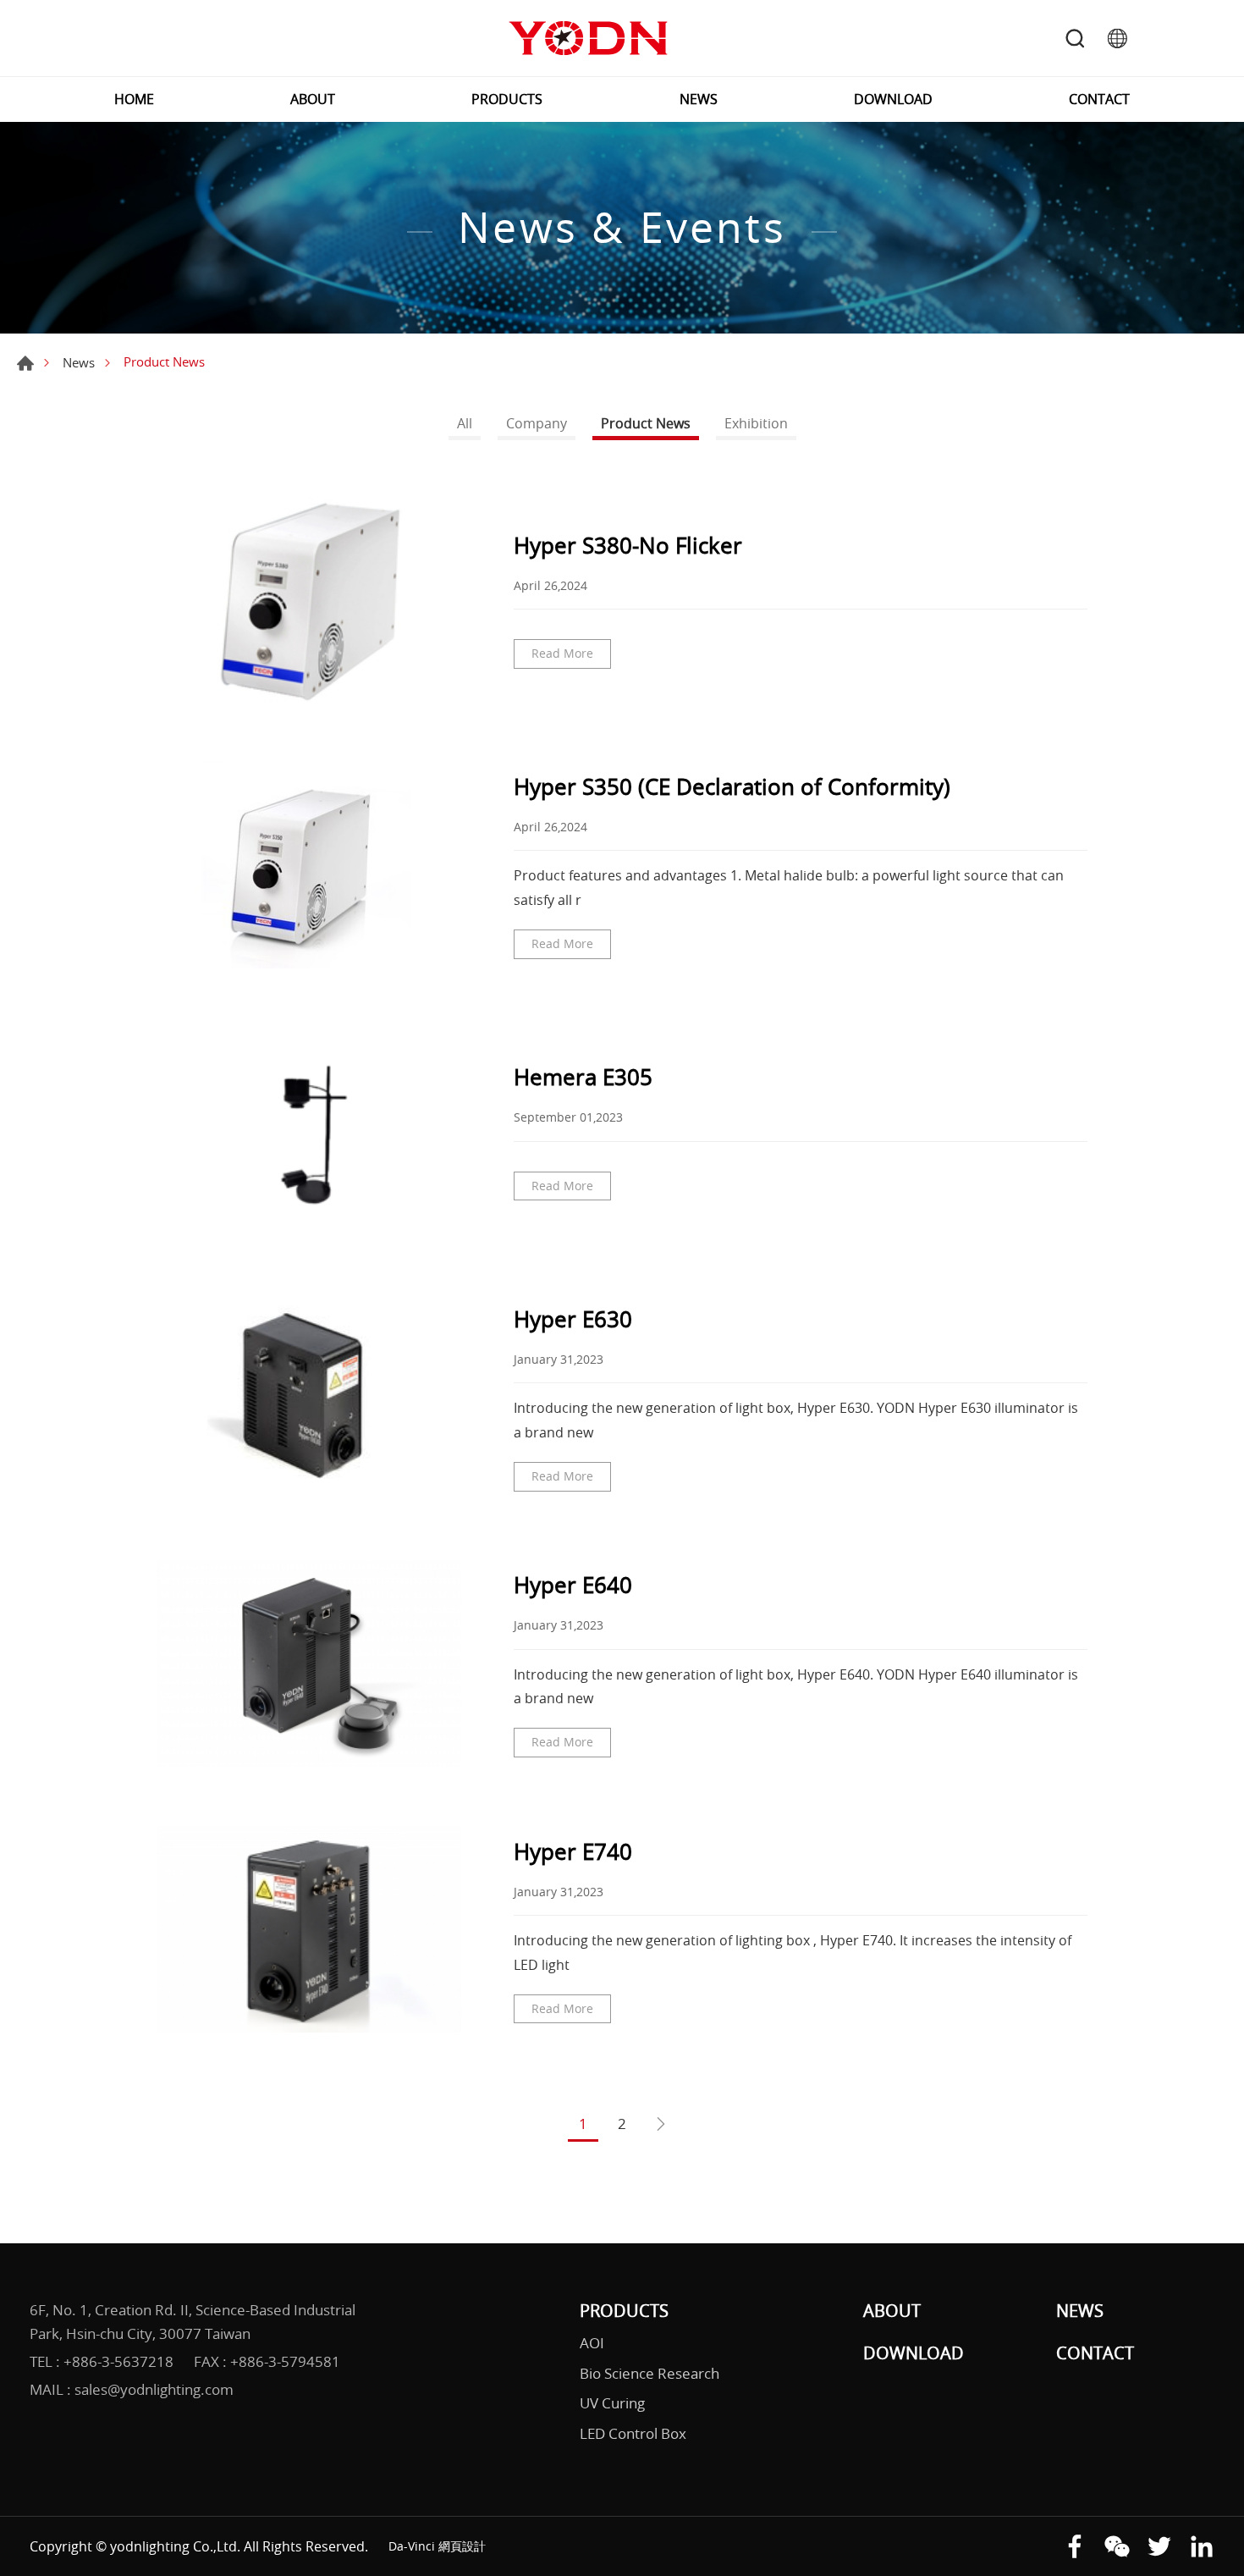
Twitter (1159, 2546)
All (465, 423)
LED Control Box (633, 2433)
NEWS (699, 99)
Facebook (1075, 2546)
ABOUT (313, 99)
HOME (134, 99)
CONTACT (1099, 99)
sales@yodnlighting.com (154, 2389)
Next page (661, 2125)
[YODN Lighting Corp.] (588, 38)
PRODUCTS (507, 99)
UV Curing (612, 2403)
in (1202, 2546)
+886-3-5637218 (118, 2361)
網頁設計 (462, 2546)
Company (537, 423)
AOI (592, 2343)
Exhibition (756, 423)
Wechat (1117, 2546)
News (79, 362)
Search (1075, 38)
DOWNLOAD (893, 99)
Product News (646, 423)
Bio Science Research (650, 2373)
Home (25, 363)
